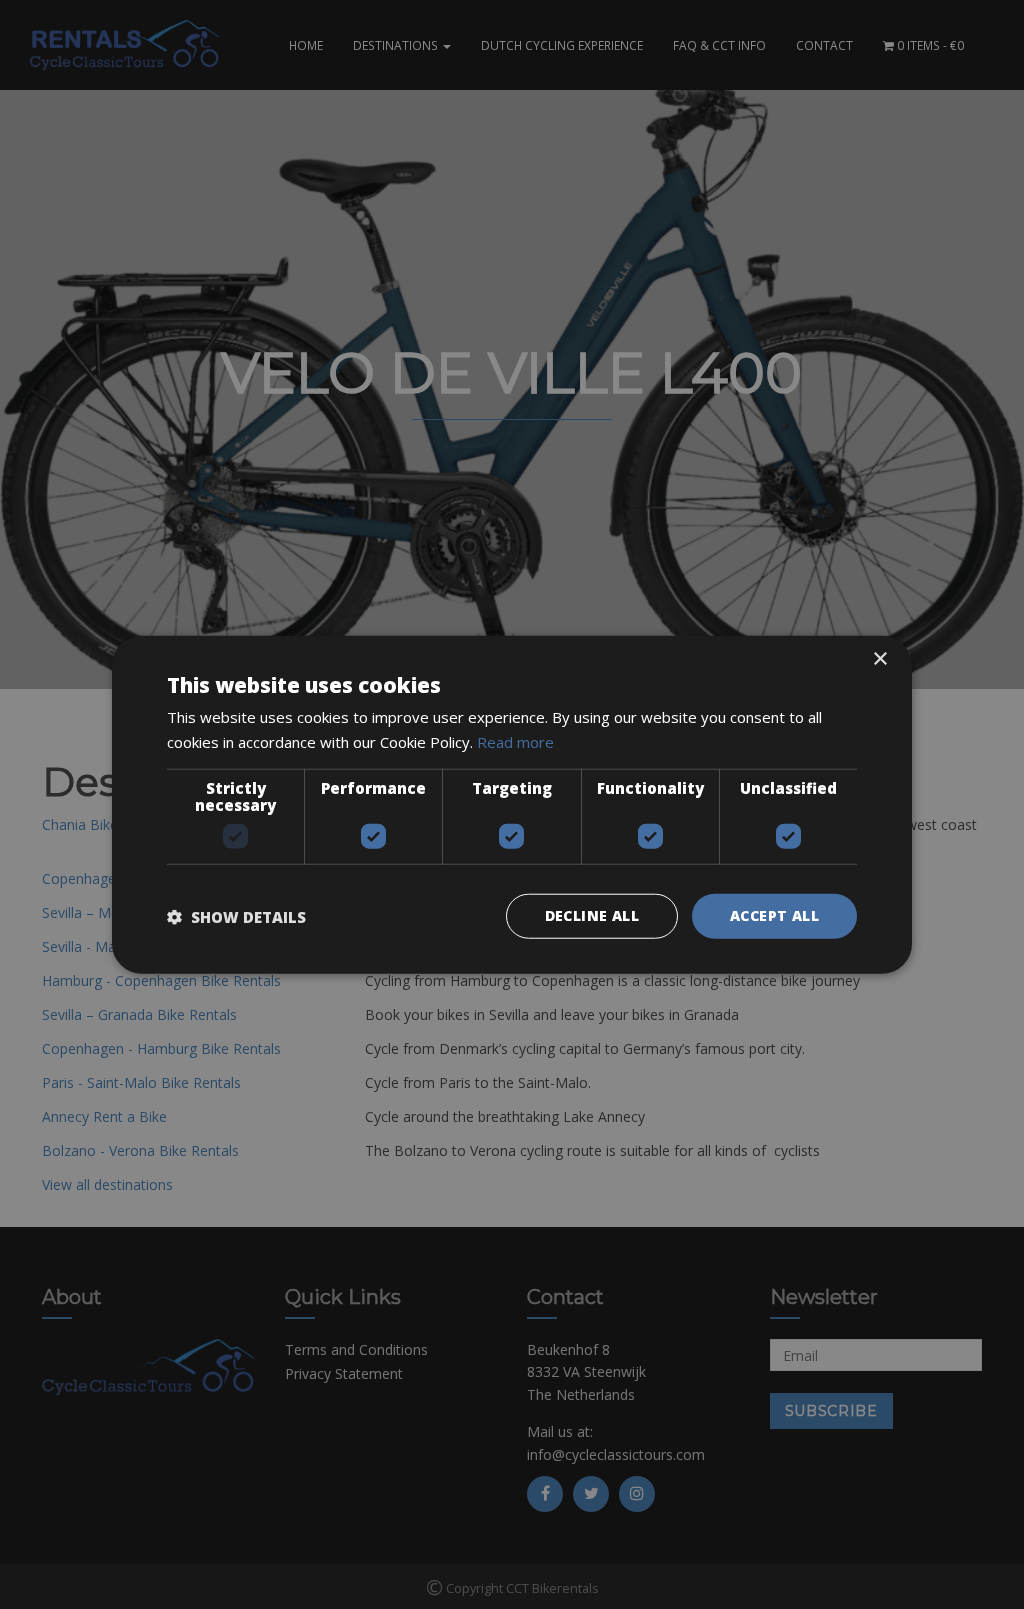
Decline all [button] (592, 915)
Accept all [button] (774, 915)
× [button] (879, 658)
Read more (515, 741)
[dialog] (512, 804)
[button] (236, 916)
